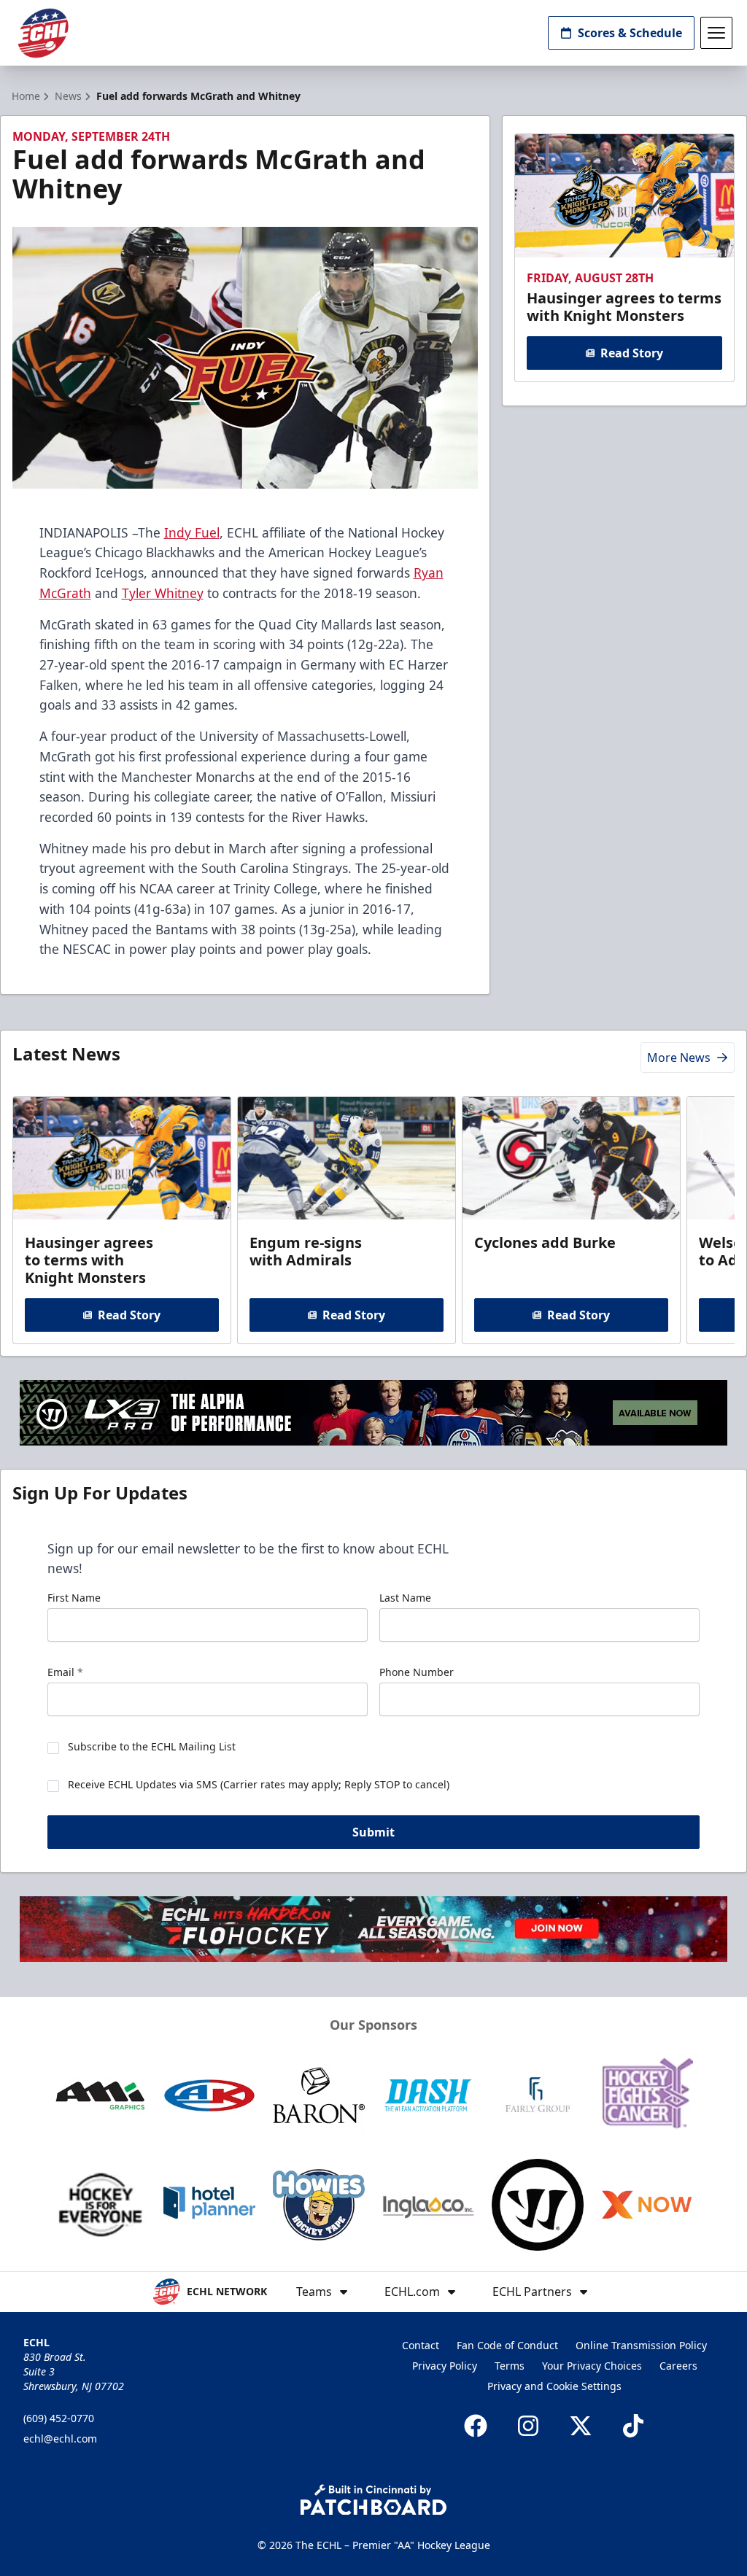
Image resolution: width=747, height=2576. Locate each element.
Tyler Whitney (163, 593)
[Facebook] (476, 2426)
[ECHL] (43, 33)
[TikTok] (633, 2426)
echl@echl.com (60, 2439)
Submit (373, 1832)
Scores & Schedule (630, 33)
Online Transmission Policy (641, 2345)
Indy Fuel (192, 532)
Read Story (632, 353)
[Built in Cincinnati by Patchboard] (373, 2500)
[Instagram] (528, 2426)
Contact (421, 2345)
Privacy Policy (445, 2366)
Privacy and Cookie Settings (554, 2386)
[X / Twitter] (581, 2426)
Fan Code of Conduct (507, 2345)
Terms (510, 2366)
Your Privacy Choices (592, 2366)
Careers (678, 2366)
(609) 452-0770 (59, 2418)
